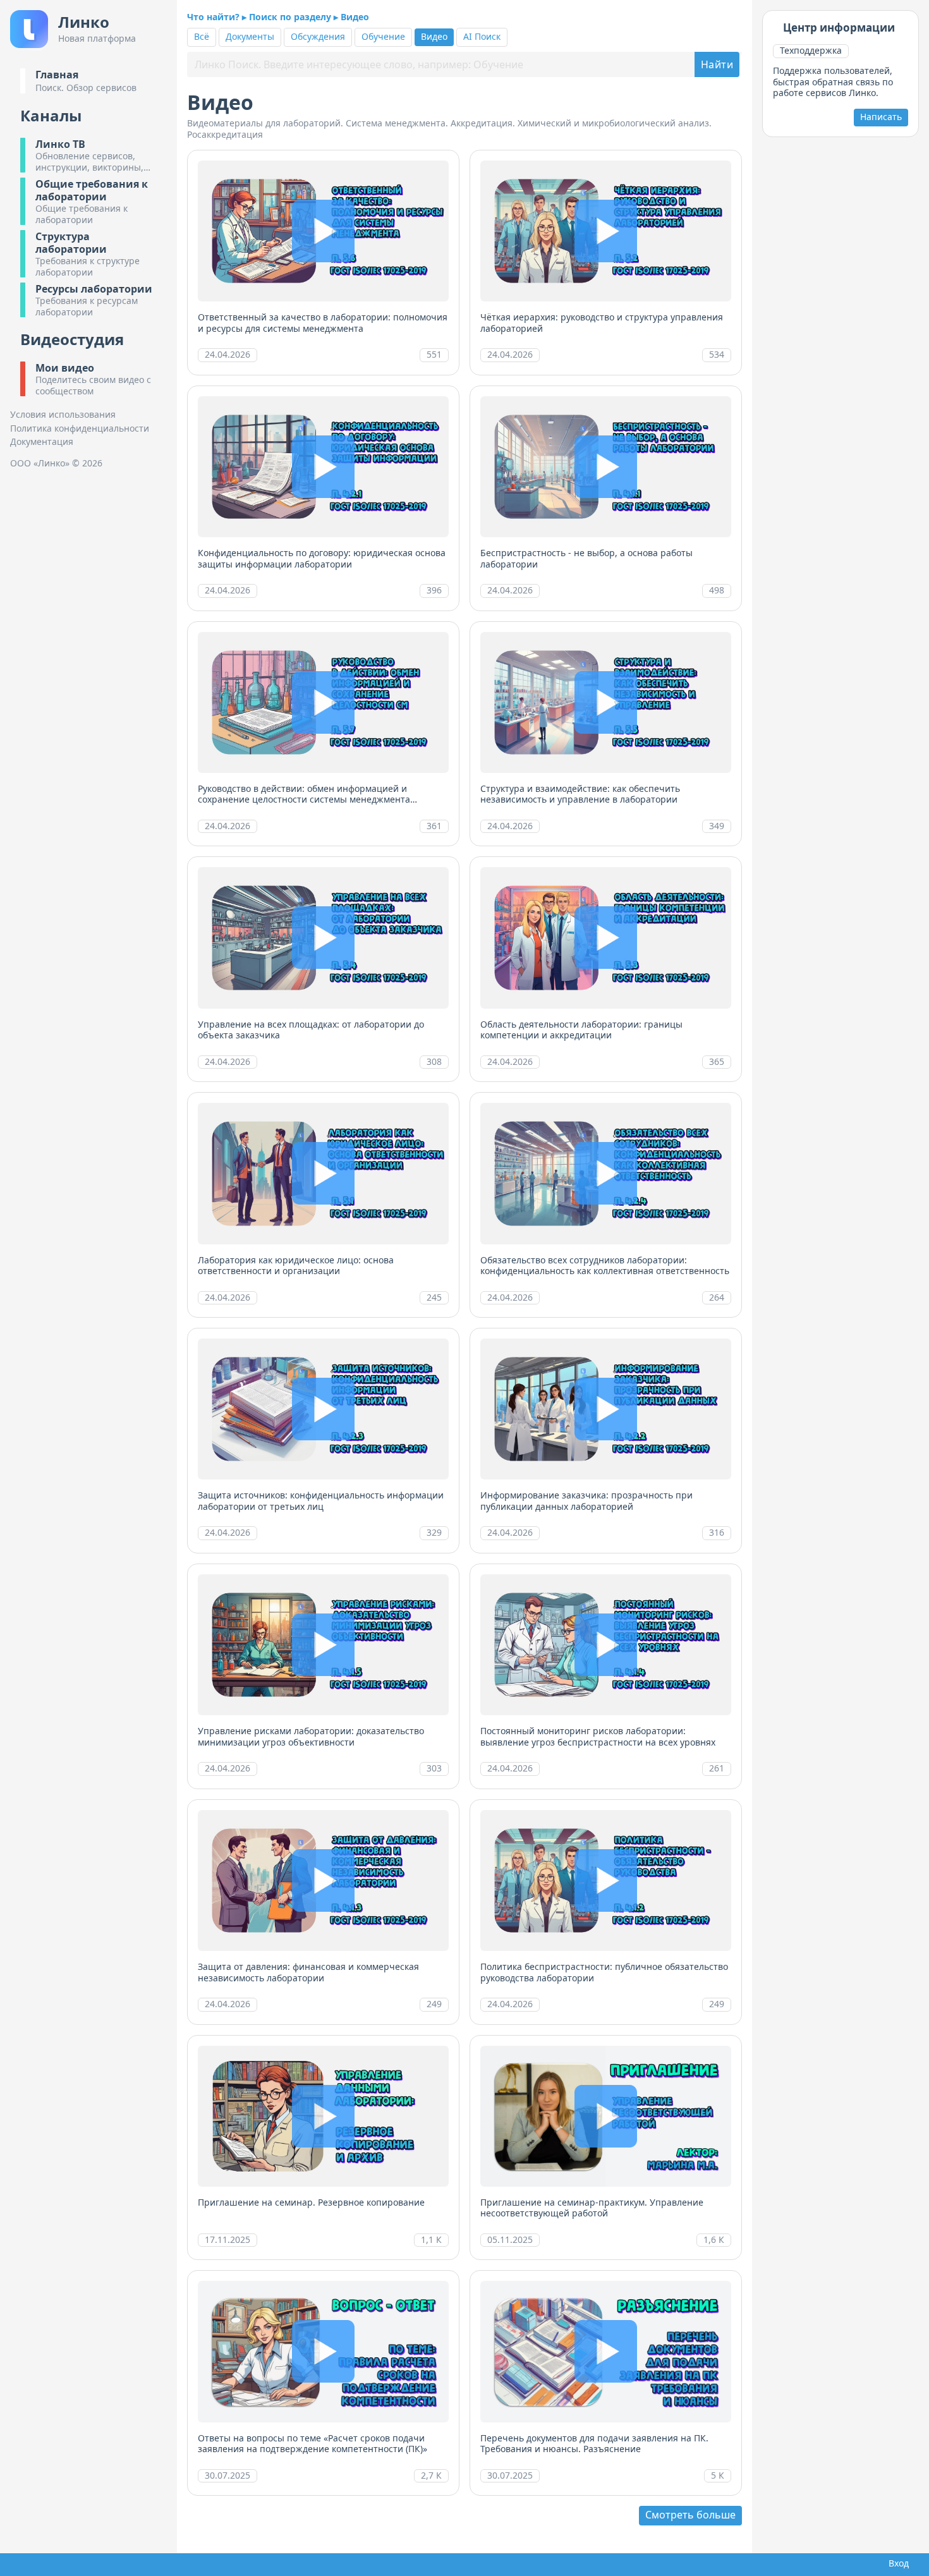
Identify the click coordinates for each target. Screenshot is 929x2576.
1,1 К (431, 2239)
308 (434, 1061)
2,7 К (431, 2475)
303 (434, 1768)
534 (717, 354)
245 (434, 1297)
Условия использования (63, 415)
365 (717, 1061)
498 (717, 590)
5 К (718, 2475)
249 (434, 2004)
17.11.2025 (228, 2239)
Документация (42, 442)
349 (717, 826)
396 (434, 590)
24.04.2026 (228, 354)
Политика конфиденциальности (80, 428)
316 (717, 1532)
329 (434, 1532)
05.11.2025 (510, 2239)
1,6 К (714, 2239)
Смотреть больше (690, 2515)
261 (717, 1768)
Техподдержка (811, 50)
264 (717, 1297)
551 (434, 354)
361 (434, 826)
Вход (896, 2563)
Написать (881, 117)
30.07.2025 (228, 2475)
